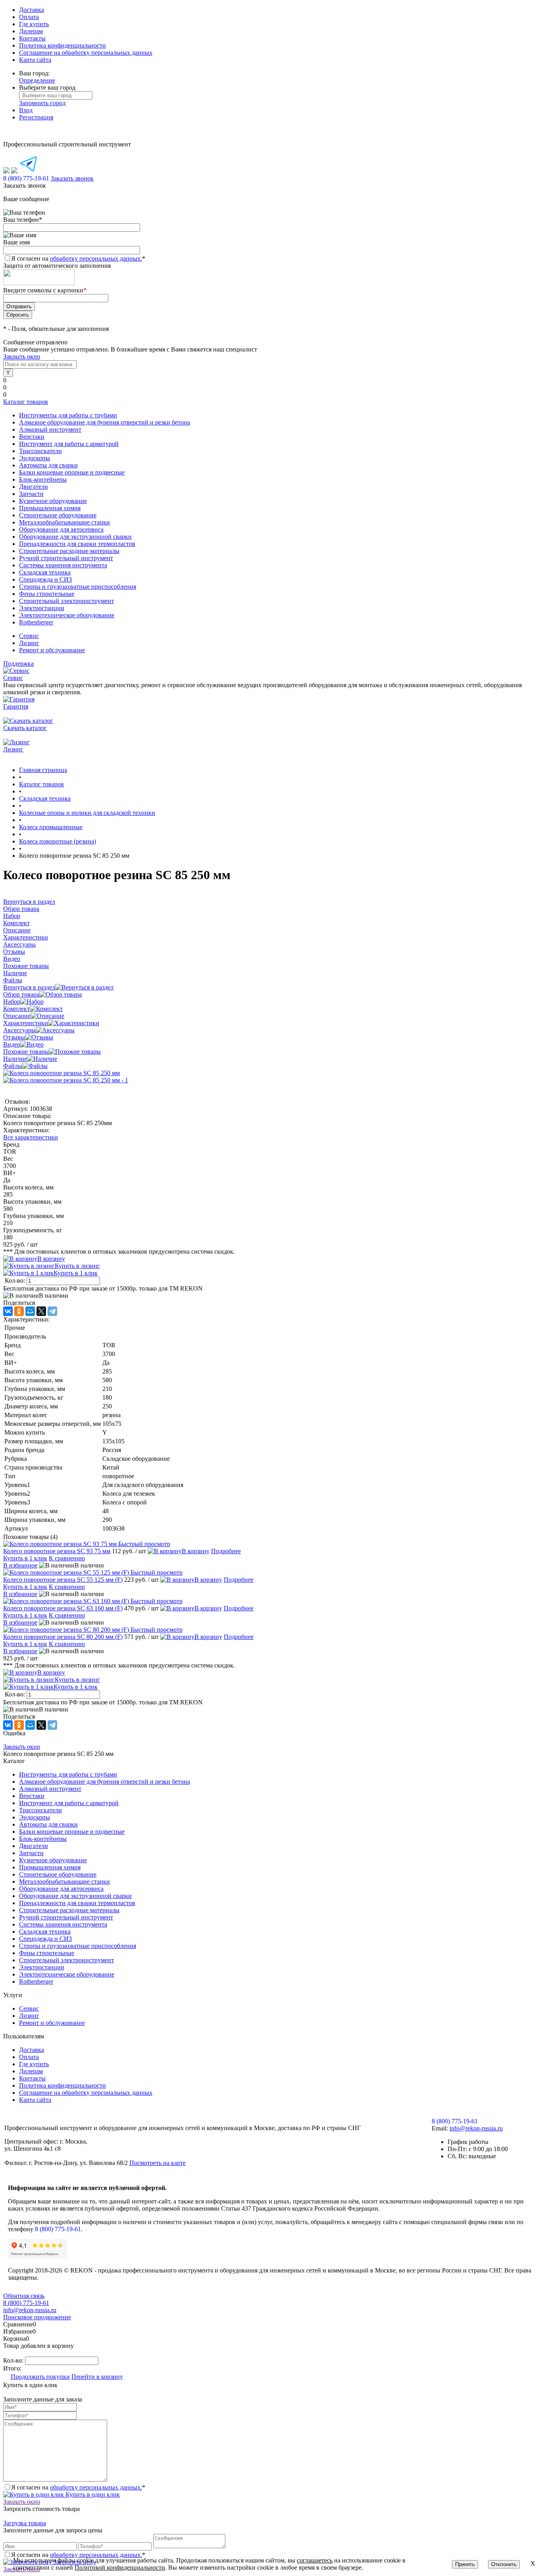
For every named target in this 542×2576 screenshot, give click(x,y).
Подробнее (226, 1551)
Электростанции (42, 1967)
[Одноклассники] (19, 1311)
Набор (12, 1002)
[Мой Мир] (30, 1311)
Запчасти (31, 1853)
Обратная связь (24, 2296)
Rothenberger (36, 1981)
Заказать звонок (72, 178)
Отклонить (504, 2564)
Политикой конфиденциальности (120, 2567)
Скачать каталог (25, 728)
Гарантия (16, 706)
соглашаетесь (315, 2560)
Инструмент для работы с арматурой (69, 1803)
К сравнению (67, 1558)
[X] (41, 1311)
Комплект (16, 1009)
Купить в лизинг (77, 1266)
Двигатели (34, 1846)
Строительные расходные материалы (69, 1910)
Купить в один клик (92, 2494)
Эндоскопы (35, 1817)
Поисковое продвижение (37, 2317)
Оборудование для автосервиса (61, 1889)
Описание (17, 1016)
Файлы (13, 1066)
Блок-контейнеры (43, 1839)
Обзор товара (21, 994)
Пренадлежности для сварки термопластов (77, 1903)
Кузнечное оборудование (53, 1860)
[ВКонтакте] (8, 1311)
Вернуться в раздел (29, 987)
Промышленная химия (50, 1867)
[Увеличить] (62, 1073)
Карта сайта (35, 60)
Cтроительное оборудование (58, 1874)
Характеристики (26, 1023)
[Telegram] (52, 1311)
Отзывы (14, 1037)
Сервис (29, 636)
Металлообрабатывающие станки (64, 1882)
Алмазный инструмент (50, 1789)
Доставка (32, 10)
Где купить (34, 24)
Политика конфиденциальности (62, 45)
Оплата (29, 17)
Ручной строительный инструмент (66, 1917)
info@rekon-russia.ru (476, 2128)
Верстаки (32, 1796)
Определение (37, 80)
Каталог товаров (26, 402)
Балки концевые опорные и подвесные (72, 1832)
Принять (465, 2564)
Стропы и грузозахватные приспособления (78, 1946)
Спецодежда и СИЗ (45, 1939)
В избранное (20, 1565)
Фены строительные (47, 1953)
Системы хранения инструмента (63, 1924)
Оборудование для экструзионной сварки (75, 1896)
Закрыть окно (22, 356)
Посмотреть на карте (158, 2163)
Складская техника (45, 1932)
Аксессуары (19, 1030)
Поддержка (18, 664)
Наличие (15, 1059)
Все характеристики (31, 1137)
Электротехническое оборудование (67, 1974)
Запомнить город (42, 103)
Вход (26, 110)
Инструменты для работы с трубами (68, 1774)
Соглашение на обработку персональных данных (86, 53)
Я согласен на (78, 258)
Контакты (32, 38)
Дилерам (31, 31)
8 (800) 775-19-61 (58, 2229)
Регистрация (36, 117)
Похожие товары (26, 1052)
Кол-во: (16, 1280)
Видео (12, 1044)
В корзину (51, 1259)
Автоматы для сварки (48, 1824)
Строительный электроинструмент (66, 1960)
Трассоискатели (40, 1810)
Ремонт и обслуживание (52, 650)
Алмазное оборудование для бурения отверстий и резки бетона (105, 1782)
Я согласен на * (78, 2487)
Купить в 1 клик (76, 1273)
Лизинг (29, 643)
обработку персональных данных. (96, 258)
